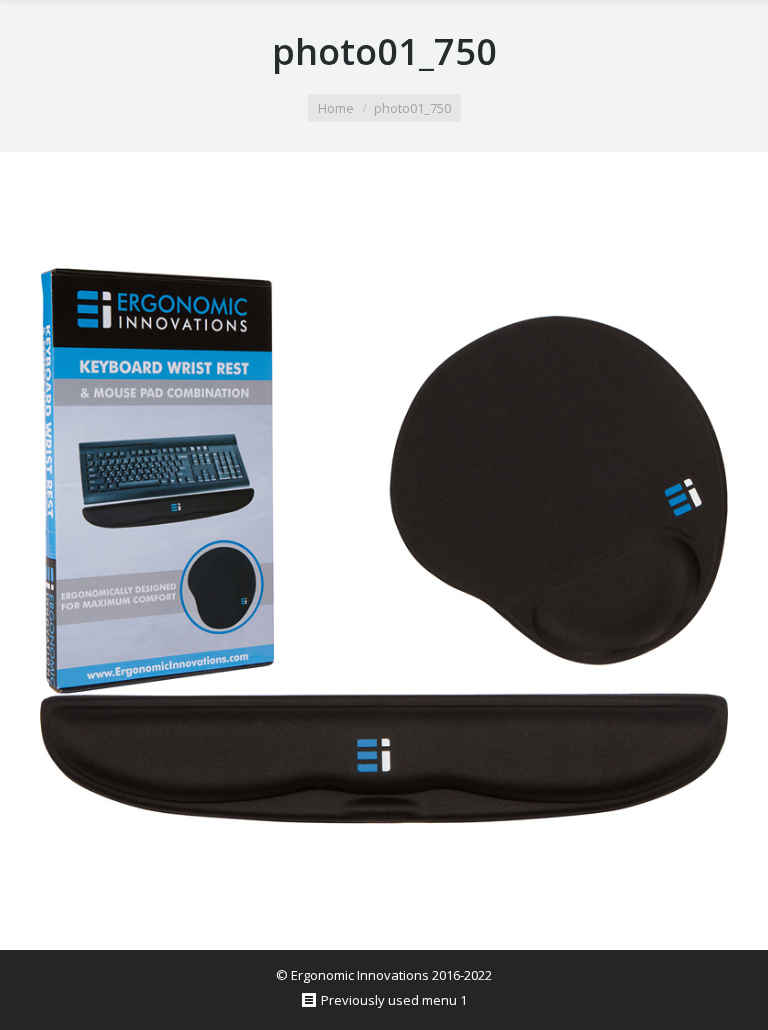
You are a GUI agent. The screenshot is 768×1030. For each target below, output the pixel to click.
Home (336, 108)
